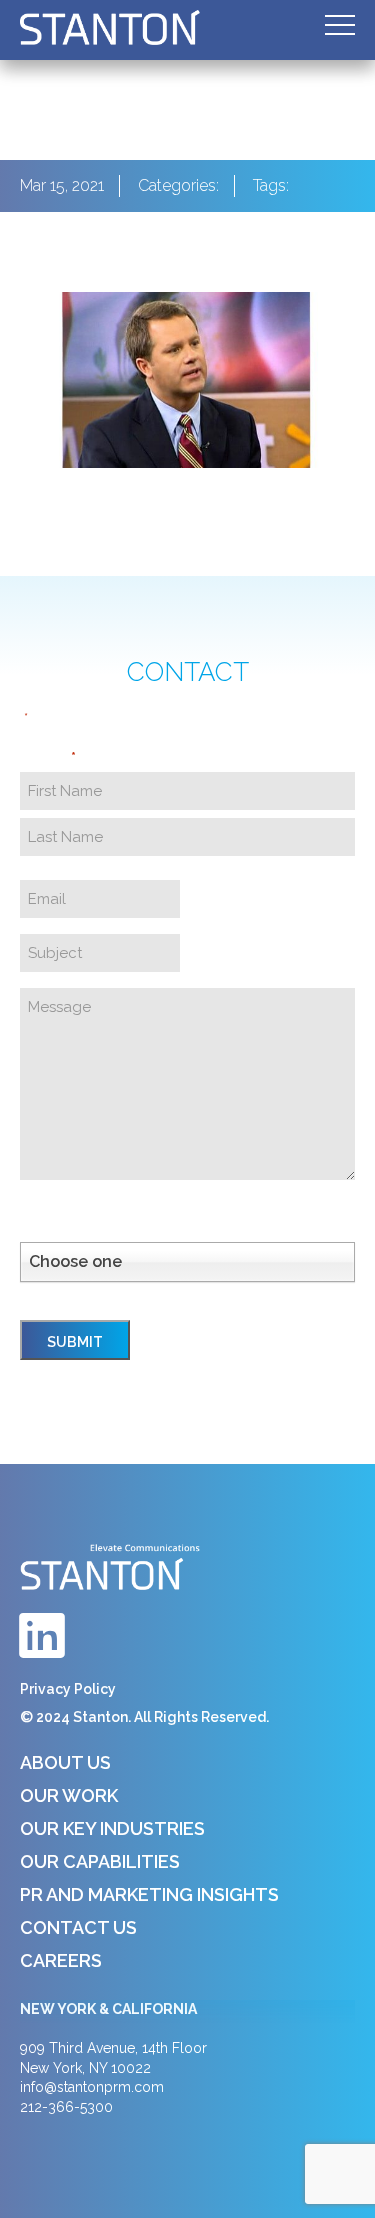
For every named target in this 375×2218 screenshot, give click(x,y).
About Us (65, 1762)
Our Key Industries (112, 1828)
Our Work (69, 1795)
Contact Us (78, 1927)
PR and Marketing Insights (149, 1894)
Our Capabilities (100, 1861)
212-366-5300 (66, 2107)
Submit (75, 1342)
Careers (61, 1960)
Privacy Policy (68, 1689)
